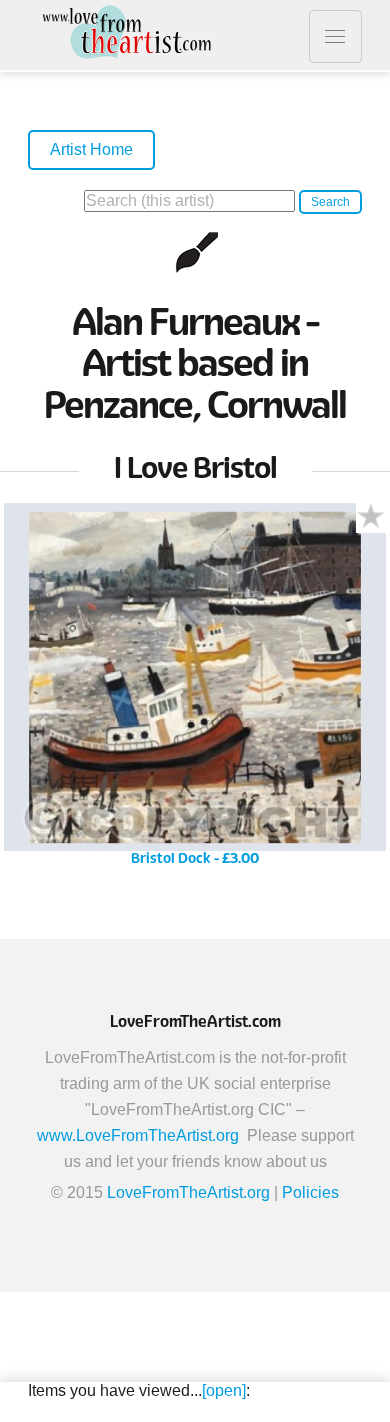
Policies (310, 1192)
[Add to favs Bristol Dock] (371, 518)
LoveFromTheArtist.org (188, 1192)
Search (330, 202)
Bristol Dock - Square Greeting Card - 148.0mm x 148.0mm (194, 691)
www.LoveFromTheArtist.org (138, 1135)
